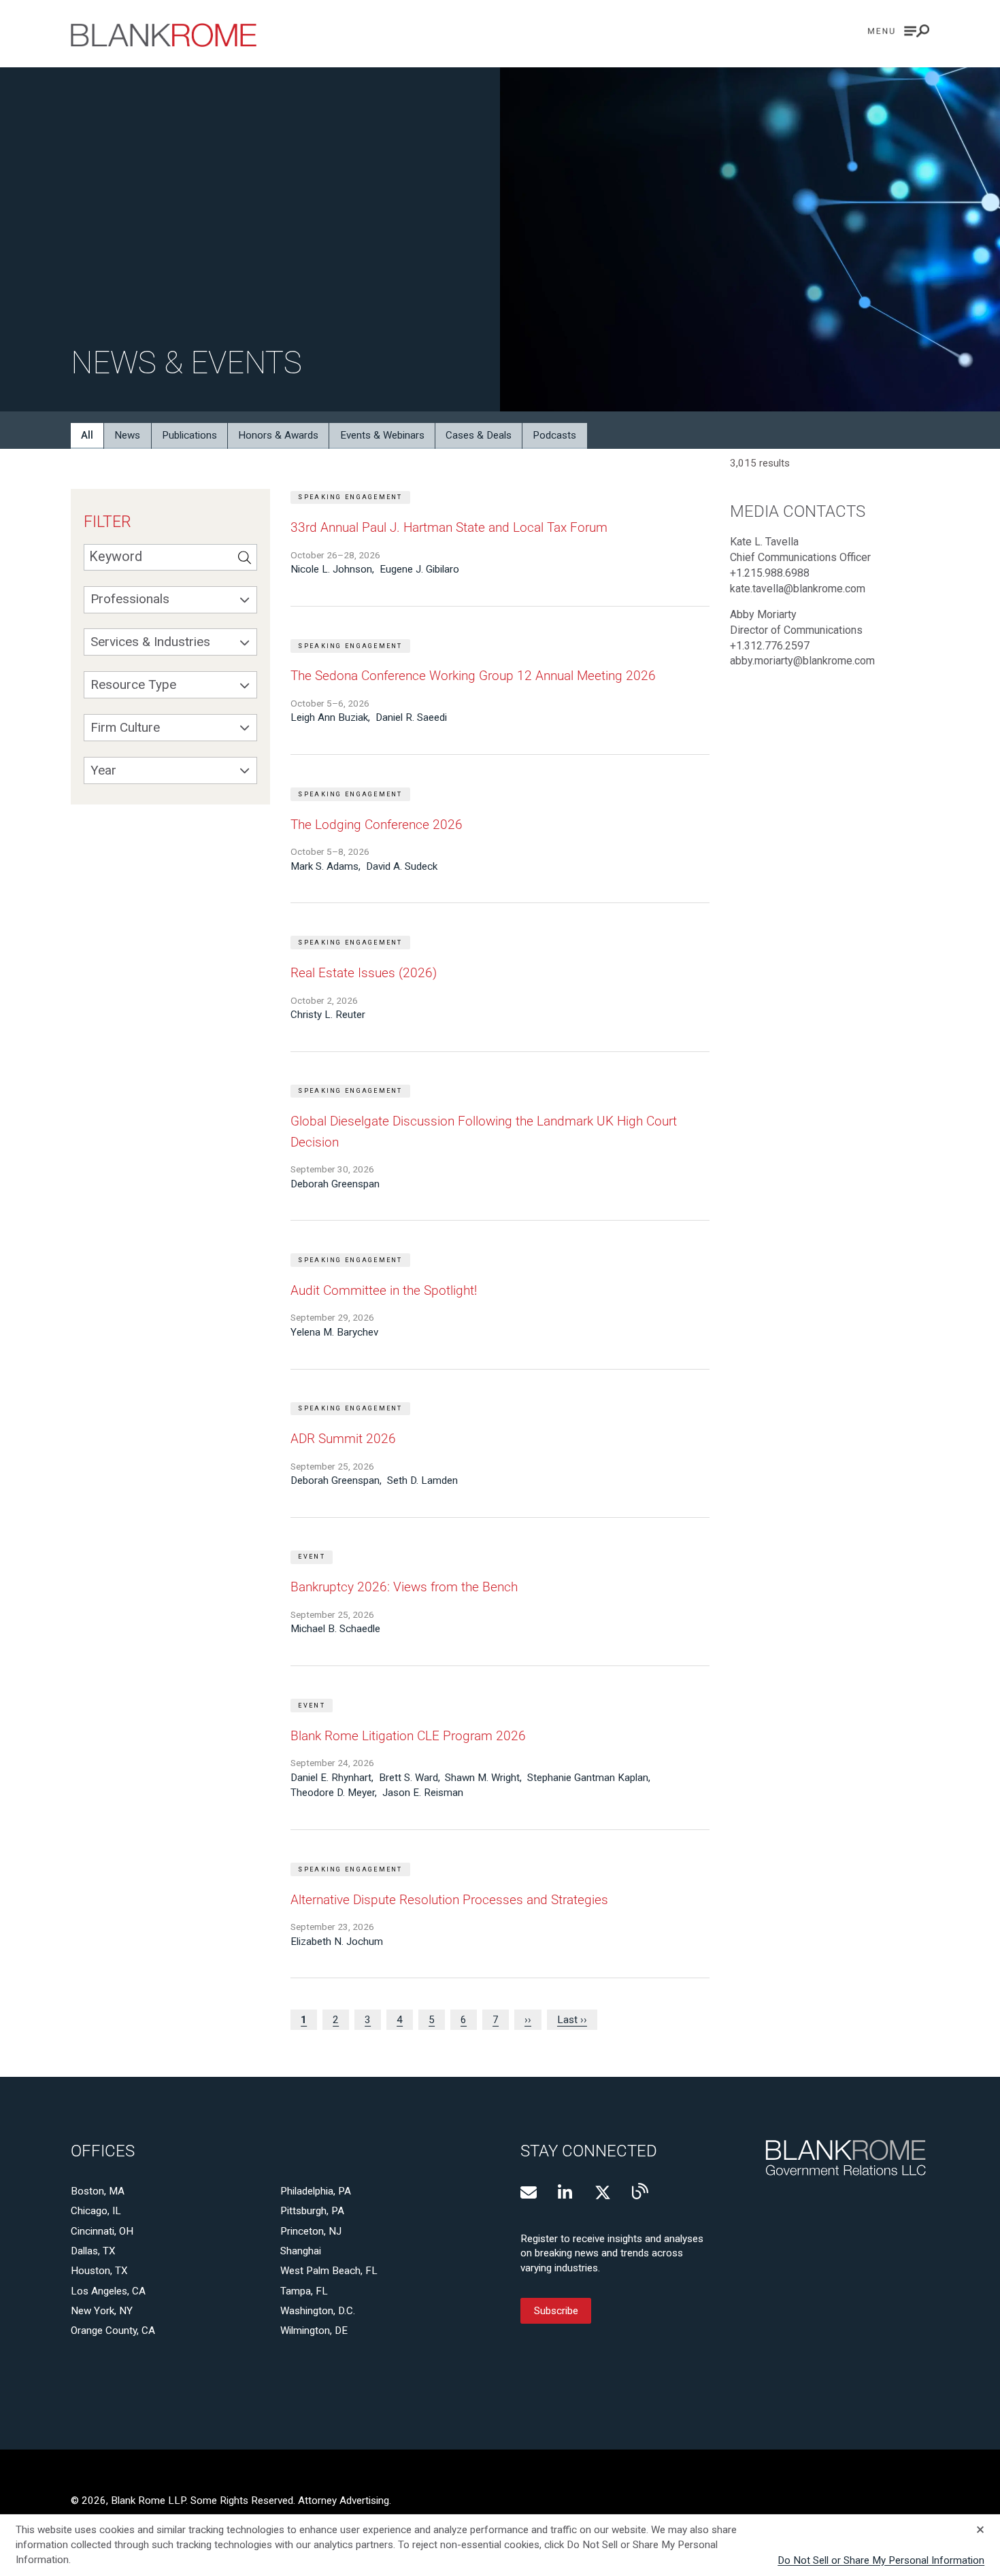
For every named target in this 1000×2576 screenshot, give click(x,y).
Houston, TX (99, 2271)
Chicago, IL (96, 2211)
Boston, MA (98, 2191)
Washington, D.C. (318, 2311)
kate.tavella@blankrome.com (798, 589)
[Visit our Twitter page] (603, 2192)
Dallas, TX (93, 2251)
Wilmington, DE (314, 2331)
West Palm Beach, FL (329, 2271)
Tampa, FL (304, 2291)
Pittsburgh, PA (312, 2211)
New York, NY (102, 2311)
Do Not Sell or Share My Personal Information (881, 2560)
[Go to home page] (164, 35)
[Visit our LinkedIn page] (566, 2192)
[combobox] (170, 600)
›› (528, 2020)
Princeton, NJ (311, 2231)
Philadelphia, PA (316, 2191)
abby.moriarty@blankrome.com (802, 661)
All (87, 435)
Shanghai (301, 2251)
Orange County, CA (113, 2331)
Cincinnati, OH (102, 2231)
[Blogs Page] (640, 2191)
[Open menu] (899, 31)
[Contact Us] (529, 2192)
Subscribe (556, 2311)
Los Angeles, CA (108, 2291)
